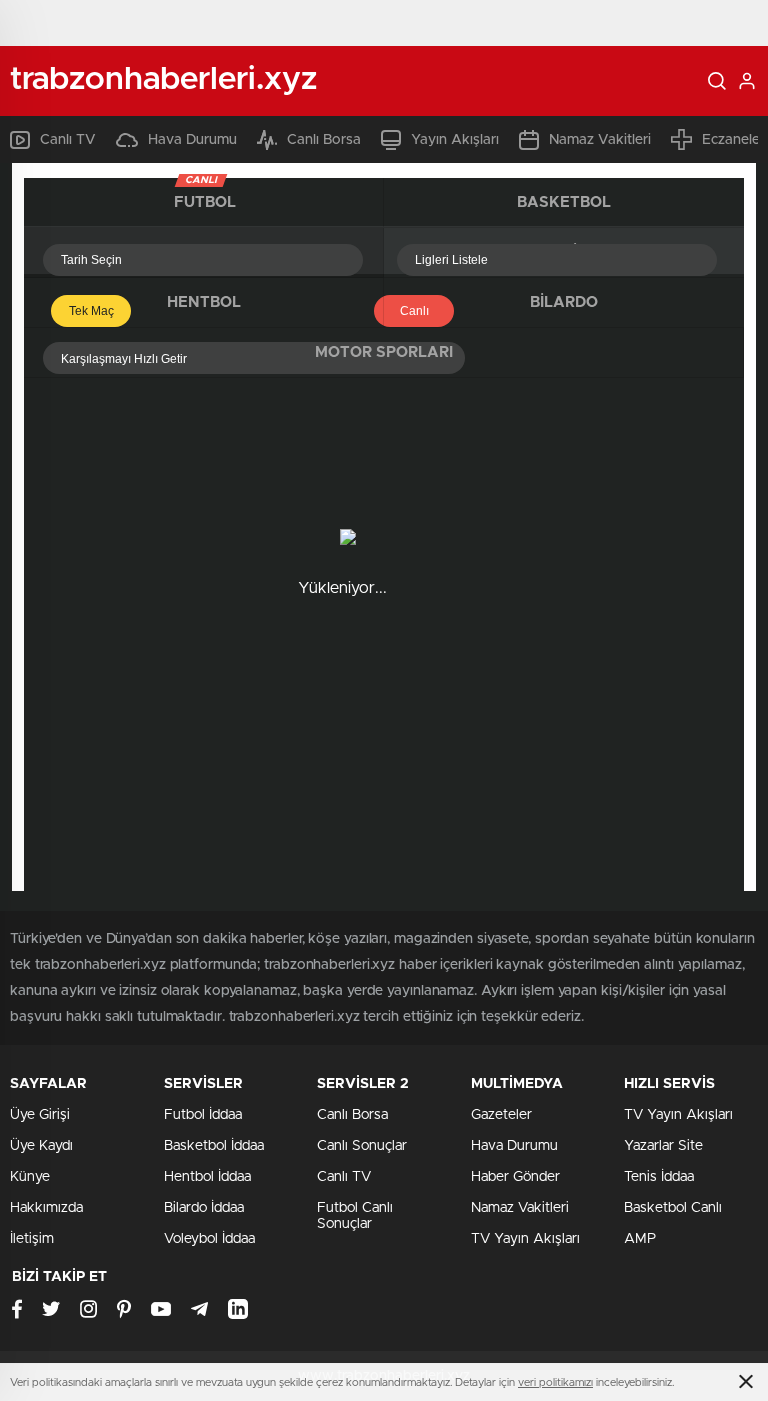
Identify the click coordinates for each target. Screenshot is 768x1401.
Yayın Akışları (455, 140)
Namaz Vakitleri (600, 140)
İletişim (32, 1239)
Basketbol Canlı (673, 1208)
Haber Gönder (515, 1177)
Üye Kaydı (41, 1146)
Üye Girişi (40, 1115)
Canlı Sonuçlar (362, 1146)
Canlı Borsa (324, 140)
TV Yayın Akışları (525, 1239)
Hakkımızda (46, 1208)
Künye (30, 1177)
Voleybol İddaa (209, 1239)
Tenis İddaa (659, 1177)
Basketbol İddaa (214, 1146)
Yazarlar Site (663, 1146)
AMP (640, 1239)
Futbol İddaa (203, 1115)
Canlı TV (68, 140)
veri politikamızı (555, 1382)
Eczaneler (733, 140)
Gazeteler (501, 1115)
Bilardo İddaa (204, 1208)
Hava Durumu (192, 140)
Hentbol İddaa (207, 1177)
